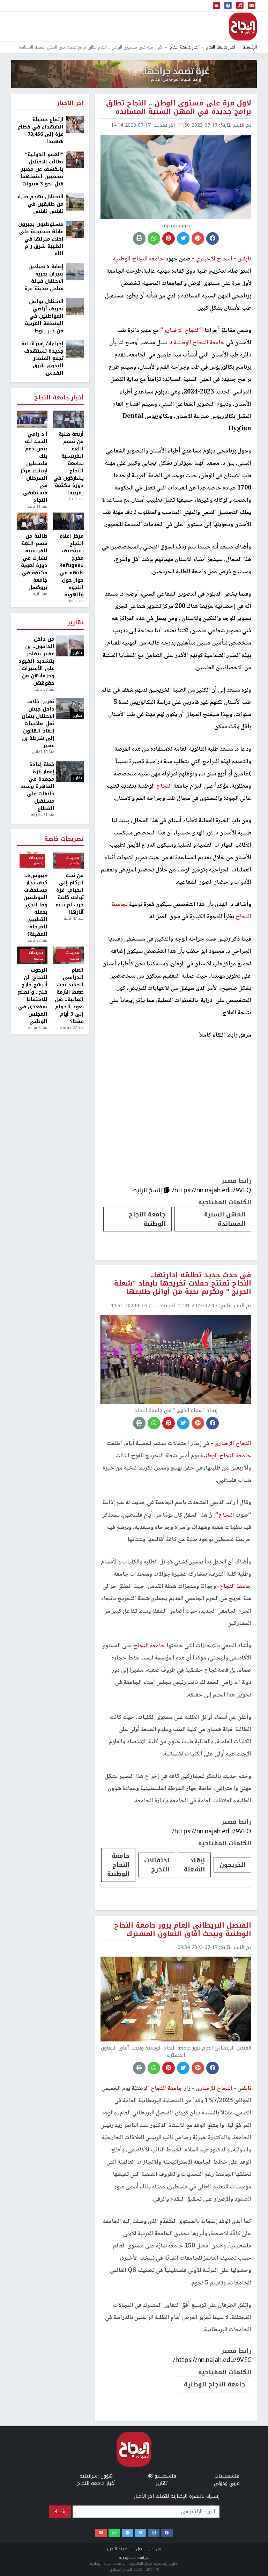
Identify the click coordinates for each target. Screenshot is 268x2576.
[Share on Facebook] (213, 238)
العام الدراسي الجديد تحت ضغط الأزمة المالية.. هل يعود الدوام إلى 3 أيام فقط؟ (69, 996)
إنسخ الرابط (148, 1190)
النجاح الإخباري (243, 27)
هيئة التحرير (117, 2549)
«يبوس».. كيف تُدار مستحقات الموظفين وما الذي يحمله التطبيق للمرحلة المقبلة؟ (35, 905)
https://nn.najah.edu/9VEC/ (212, 2360)
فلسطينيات (227, 2476)
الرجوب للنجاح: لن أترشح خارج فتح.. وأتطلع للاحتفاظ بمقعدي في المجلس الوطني (33, 996)
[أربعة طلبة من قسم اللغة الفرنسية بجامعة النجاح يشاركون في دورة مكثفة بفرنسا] (68, 419)
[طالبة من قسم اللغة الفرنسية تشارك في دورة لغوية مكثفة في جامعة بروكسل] (32, 521)
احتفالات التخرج (157, 1865)
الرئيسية (250, 47)
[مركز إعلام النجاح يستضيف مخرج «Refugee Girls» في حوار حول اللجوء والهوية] (68, 521)
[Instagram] (154, 2533)
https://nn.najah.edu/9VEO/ (212, 1831)
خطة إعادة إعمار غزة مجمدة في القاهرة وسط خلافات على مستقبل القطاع (38, 786)
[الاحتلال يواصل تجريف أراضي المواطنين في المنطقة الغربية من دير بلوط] (75, 306)
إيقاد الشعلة (194, 1865)
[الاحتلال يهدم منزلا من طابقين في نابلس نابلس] (75, 202)
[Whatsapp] (114, 2533)
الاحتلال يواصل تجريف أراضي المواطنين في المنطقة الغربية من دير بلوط (44, 316)
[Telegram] (128, 2533)
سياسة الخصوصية (134, 2558)
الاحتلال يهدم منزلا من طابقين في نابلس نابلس (40, 204)
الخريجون (232, 1865)
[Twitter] (141, 2533)
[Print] (139, 238)
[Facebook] (167, 2533)
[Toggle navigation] (217, 6)
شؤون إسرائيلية (96, 2476)
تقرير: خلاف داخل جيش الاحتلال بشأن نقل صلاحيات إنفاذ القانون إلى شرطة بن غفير (38, 724)
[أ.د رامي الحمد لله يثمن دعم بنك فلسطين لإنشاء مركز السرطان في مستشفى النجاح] (32, 419)
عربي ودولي (227, 2483)
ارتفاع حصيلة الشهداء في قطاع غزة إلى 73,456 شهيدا (41, 131)
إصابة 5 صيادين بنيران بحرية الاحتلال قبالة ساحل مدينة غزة (44, 278)
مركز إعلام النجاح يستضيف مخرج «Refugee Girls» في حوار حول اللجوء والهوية (72, 565)
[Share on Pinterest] (169, 238)
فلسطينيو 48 (162, 2476)
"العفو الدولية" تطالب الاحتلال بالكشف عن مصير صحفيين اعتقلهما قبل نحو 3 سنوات (42, 169)
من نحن (155, 2549)
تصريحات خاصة (64, 839)
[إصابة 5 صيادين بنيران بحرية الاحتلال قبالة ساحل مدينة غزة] (75, 271)
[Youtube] (101, 2533)
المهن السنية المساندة (225, 1219)
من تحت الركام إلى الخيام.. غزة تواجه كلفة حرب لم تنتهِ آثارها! (70, 894)
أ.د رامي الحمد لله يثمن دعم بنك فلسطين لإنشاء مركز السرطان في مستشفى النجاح (34, 467)
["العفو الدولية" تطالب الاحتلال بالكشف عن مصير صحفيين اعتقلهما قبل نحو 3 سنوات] (75, 159)
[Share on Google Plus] (198, 238)
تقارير (76, 623)
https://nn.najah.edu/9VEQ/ (212, 1190)
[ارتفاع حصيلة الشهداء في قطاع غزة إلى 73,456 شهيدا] (75, 124)
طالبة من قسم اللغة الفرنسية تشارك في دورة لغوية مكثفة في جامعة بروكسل (34, 562)
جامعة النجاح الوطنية (147, 1219)
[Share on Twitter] (183, 238)
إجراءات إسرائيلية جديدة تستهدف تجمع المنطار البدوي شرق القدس (42, 358)
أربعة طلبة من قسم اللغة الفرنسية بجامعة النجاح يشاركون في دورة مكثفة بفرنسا (69, 463)
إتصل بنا (138, 2549)
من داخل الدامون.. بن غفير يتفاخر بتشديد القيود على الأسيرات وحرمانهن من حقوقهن (36, 661)
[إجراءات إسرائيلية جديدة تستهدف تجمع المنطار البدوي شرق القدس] (75, 349)
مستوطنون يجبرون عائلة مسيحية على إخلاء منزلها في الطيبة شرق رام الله (41, 239)
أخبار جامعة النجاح (221, 47)
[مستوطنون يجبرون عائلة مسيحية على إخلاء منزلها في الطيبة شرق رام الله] (75, 229)
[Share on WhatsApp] (154, 238)
